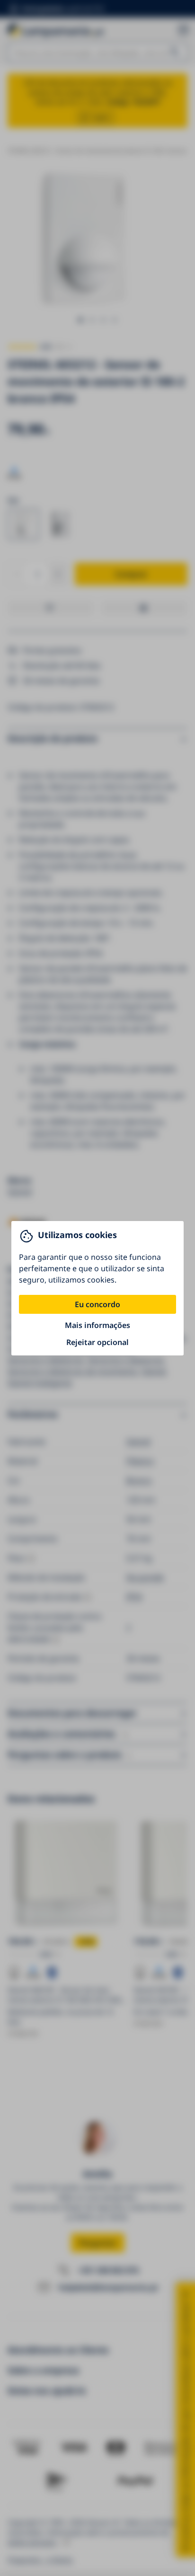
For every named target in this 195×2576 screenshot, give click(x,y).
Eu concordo (97, 1304)
